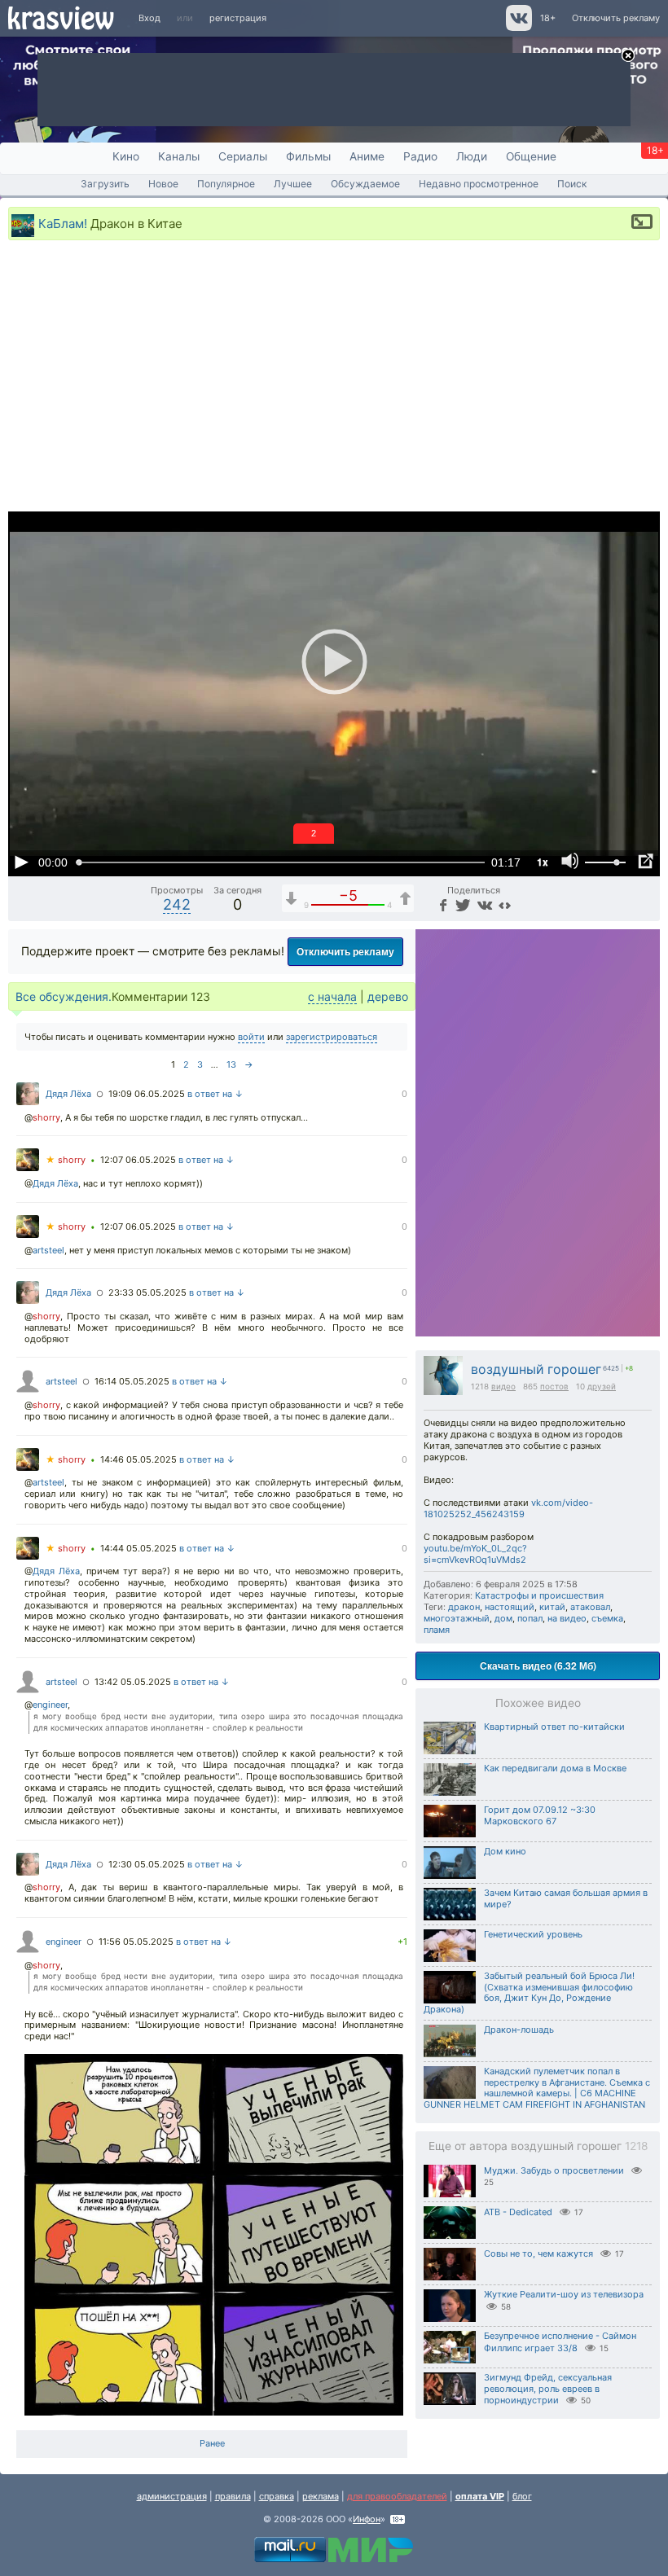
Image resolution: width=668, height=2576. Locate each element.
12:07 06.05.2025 (138, 1160)
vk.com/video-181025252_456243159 (508, 1508)
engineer (50, 1705)
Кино (126, 156)
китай (552, 1607)
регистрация (238, 18)
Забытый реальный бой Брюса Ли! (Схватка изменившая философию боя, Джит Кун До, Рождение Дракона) (529, 1992)
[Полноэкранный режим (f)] (645, 862)
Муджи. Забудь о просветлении (554, 2170)
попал (530, 1618)
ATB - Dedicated (518, 2212)
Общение (531, 156)
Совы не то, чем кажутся (538, 2253)
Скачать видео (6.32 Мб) (538, 1665)
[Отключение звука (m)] (570, 862)
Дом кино (505, 1851)
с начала (332, 996)
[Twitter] (461, 904)
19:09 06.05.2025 (147, 1094)
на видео (567, 1618)
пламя (437, 1630)
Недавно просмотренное (479, 184)
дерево (388, 996)
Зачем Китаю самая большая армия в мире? (566, 1898)
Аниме (367, 156)
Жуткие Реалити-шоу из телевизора (564, 2294)
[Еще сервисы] (505, 904)
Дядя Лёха (68, 1094)
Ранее (212, 2443)
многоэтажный (457, 1618)
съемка (607, 1618)
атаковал (590, 1607)
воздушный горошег (536, 1369)
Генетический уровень (533, 1934)
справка (277, 2496)
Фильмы (308, 156)
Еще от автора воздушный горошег (538, 2146)
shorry (46, 1117)
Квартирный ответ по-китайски (554, 1727)
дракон (464, 1607)
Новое (163, 184)
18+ (548, 18)
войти (251, 1037)
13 (231, 1064)
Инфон (367, 2519)
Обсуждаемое (365, 184)
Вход (149, 18)
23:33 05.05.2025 (147, 1292)
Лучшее (293, 184)
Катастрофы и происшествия (539, 1595)
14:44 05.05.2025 (138, 1548)
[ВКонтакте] (483, 904)
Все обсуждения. (64, 996)
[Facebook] (442, 904)
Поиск (572, 184)
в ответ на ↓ (215, 1094)
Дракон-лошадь (519, 2030)
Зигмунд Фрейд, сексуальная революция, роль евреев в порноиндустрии (548, 2389)
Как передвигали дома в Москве (555, 1768)
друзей (602, 1386)
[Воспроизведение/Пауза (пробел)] (21, 862)
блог (522, 2496)
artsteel (48, 1250)
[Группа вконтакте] (518, 28)
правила (233, 2496)
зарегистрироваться (332, 1037)
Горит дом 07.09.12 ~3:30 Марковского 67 (540, 1815)
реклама (321, 2496)
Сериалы (243, 156)
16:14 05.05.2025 (132, 1381)
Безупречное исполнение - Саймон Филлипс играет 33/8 (560, 2342)
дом (503, 1618)
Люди (472, 156)
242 (177, 904)
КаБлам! (63, 223)
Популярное (226, 184)
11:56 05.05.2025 (136, 1942)
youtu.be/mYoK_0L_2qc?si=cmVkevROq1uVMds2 (475, 1554)
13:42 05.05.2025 (133, 1682)
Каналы (179, 156)
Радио (420, 156)
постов (554, 1386)
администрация (172, 2496)
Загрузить (105, 184)
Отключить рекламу (616, 18)
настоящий (510, 1607)
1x (543, 862)
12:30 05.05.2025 (147, 1864)
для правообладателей (397, 2496)
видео (503, 1386)
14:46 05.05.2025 (138, 1459)
